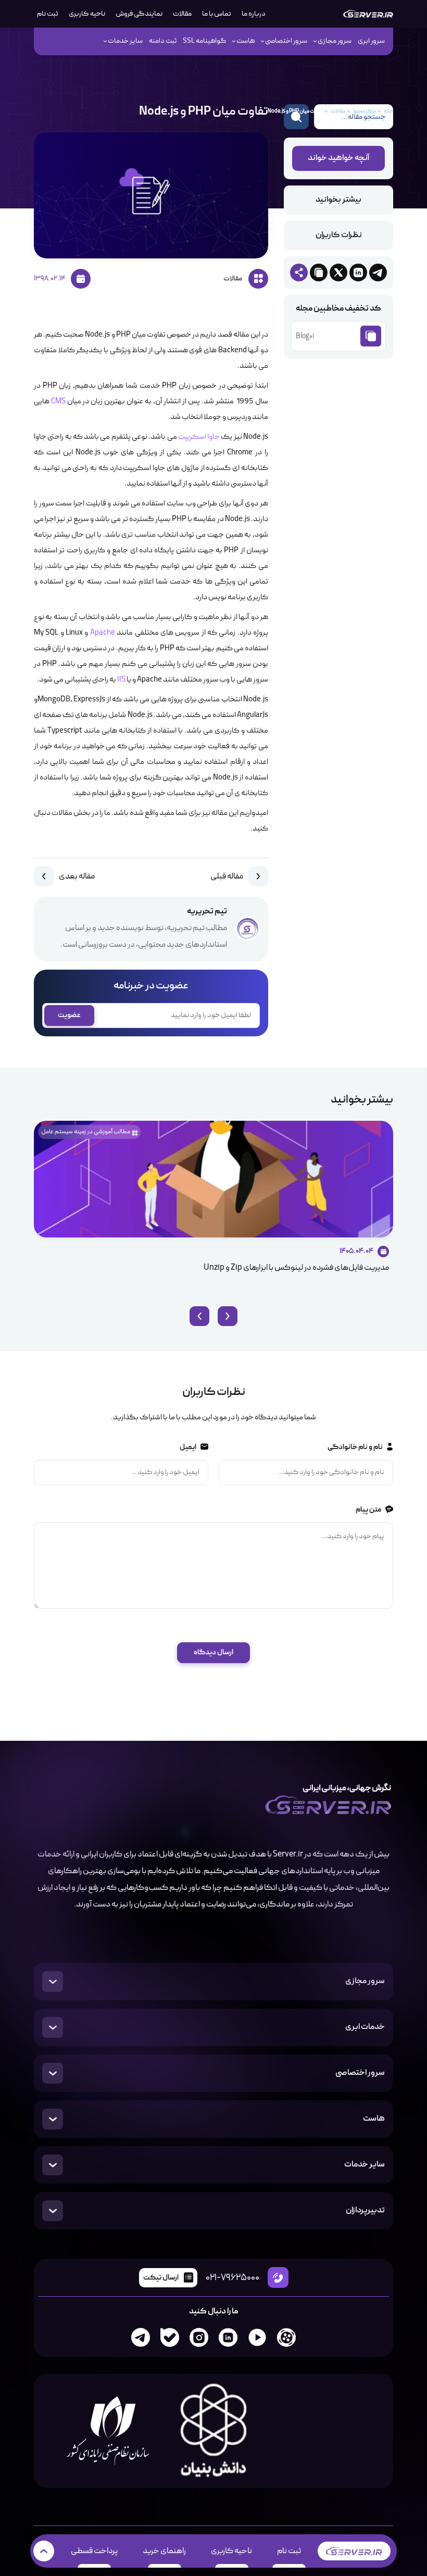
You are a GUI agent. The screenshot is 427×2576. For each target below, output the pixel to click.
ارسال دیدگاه (213, 1652)
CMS (58, 402)
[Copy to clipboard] (319, 273)
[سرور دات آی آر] (368, 14)
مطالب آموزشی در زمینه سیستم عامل (86, 1132)
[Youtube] (257, 2337)
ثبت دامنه (163, 41)
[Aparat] (286, 2337)
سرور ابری (371, 41)
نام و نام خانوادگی (355, 1447)
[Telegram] (141, 2337)
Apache (103, 633)
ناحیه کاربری (87, 14)
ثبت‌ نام (48, 14)
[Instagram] (199, 2337)
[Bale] (170, 2337)
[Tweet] (338, 273)
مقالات (182, 14)
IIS (121, 680)
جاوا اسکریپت (199, 437)
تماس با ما (217, 14)
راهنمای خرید (164, 2551)
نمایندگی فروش (139, 14)
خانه (388, 111)
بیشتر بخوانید (338, 200)
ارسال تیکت (161, 2278)
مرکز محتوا (365, 111)
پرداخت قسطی (94, 2551)
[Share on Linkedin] (358, 273)
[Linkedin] (228, 2337)
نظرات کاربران (339, 236)
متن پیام (368, 1510)
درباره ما (254, 14)
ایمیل (187, 1447)
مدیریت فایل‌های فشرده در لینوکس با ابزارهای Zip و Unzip (296, 1268)
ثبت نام (289, 2551)
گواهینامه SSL (204, 41)
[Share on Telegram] (378, 273)
